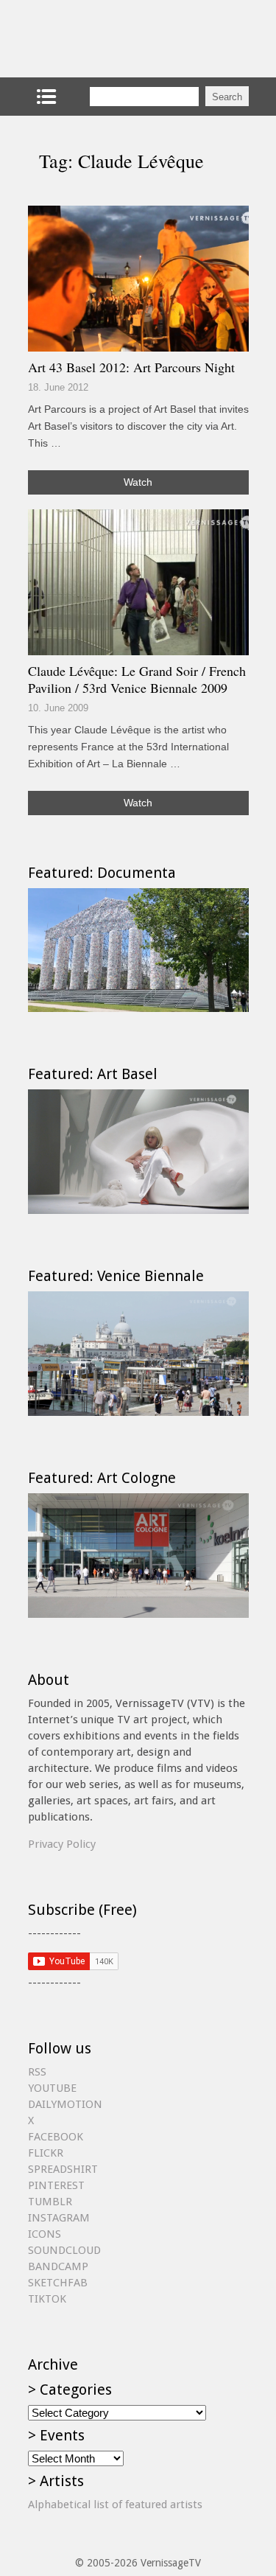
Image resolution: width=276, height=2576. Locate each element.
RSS (37, 2072)
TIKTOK (47, 2299)
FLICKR (46, 2153)
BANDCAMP (58, 2266)
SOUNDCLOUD (64, 2250)
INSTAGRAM (59, 2218)
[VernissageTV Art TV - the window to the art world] (102, 39)
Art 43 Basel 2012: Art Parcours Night (131, 367)
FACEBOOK (56, 2137)
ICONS (45, 2234)
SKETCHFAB (58, 2283)
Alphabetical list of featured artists (115, 2505)
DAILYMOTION (65, 2104)
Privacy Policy (62, 1844)
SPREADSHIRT (63, 2169)
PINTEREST (56, 2185)
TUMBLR (50, 2202)
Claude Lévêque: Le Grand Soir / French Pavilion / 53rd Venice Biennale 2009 (137, 680)
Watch (138, 482)
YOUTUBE (52, 2088)
